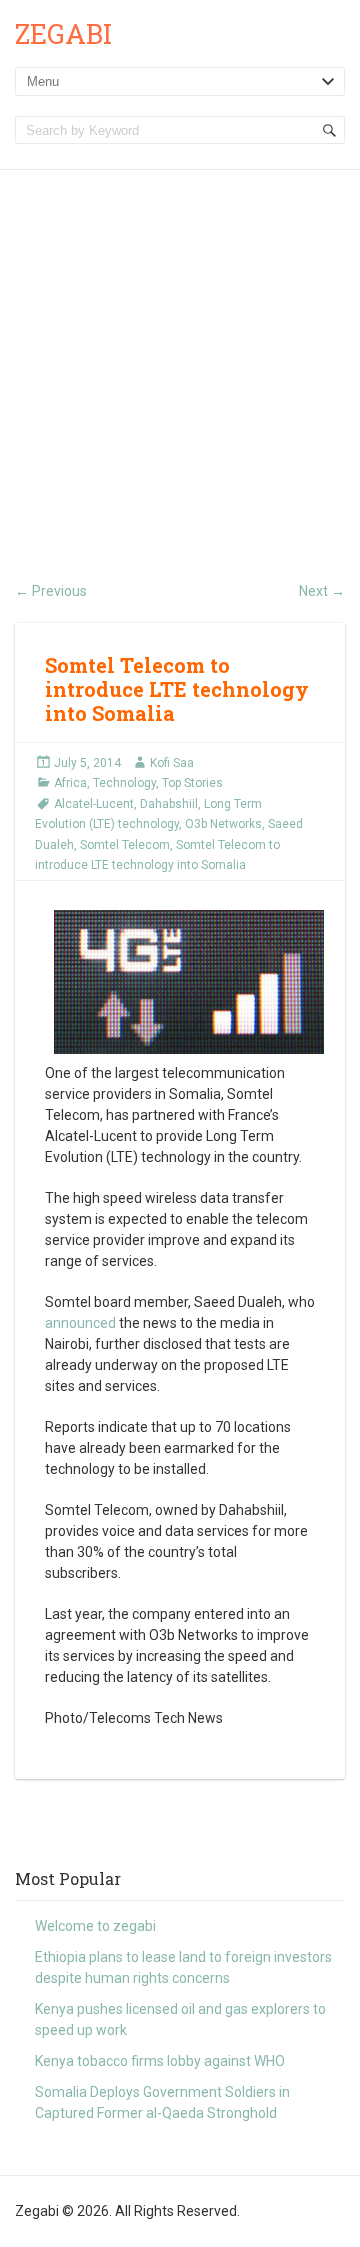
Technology (124, 783)
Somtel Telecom (125, 845)
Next (322, 591)
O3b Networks (223, 824)
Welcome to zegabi (95, 1926)
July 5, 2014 (87, 763)
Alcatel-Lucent (94, 804)
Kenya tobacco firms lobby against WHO (160, 2061)
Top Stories (192, 783)
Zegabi (63, 33)
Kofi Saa (172, 763)
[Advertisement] (180, 360)
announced (80, 1323)
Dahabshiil (169, 804)
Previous (51, 591)
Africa (70, 783)
